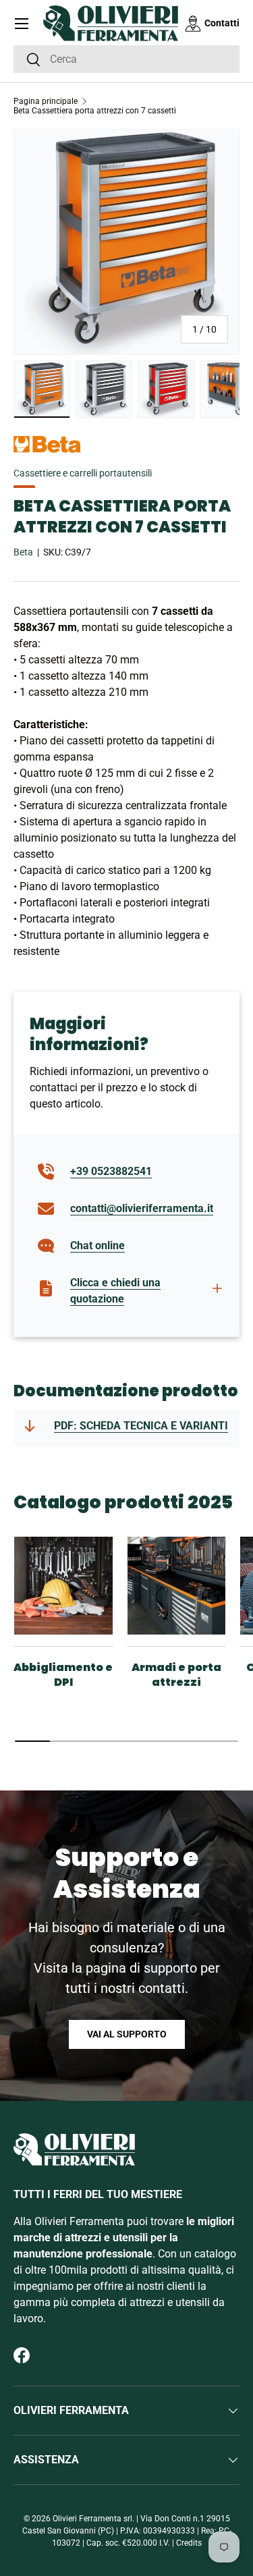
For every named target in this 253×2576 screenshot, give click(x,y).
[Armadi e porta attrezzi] (177, 1586)
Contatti (222, 23)
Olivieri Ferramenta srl (92, 2519)
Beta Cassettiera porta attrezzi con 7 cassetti (95, 111)
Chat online (97, 1245)
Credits (189, 2543)
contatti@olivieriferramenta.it (142, 1208)
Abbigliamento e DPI (63, 1675)
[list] (126, 242)
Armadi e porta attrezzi (176, 1675)
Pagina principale (46, 101)
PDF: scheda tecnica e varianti (141, 1426)
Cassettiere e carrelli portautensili (83, 473)
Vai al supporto (127, 2034)
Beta (23, 552)
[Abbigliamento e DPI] (63, 1586)
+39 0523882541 (111, 1171)
